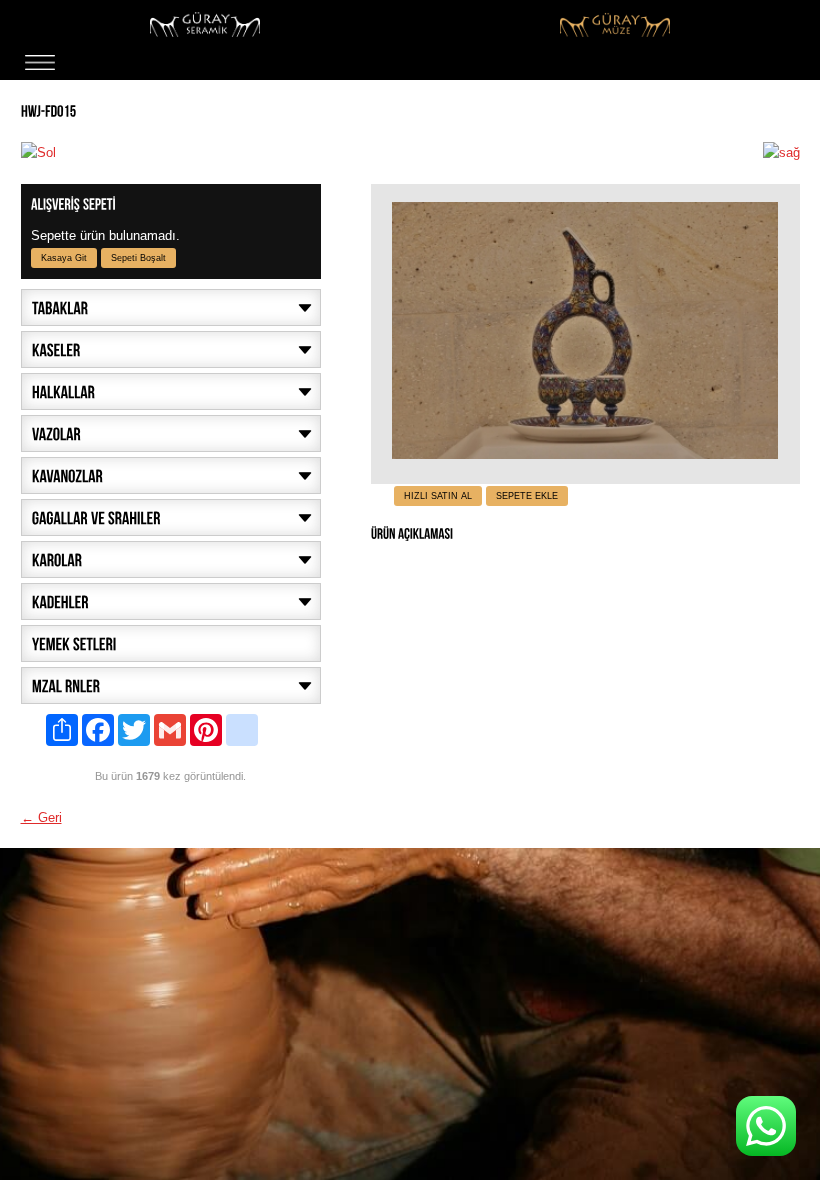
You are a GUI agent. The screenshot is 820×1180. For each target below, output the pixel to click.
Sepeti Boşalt (138, 258)
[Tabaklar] (171, 307)
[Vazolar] (171, 433)
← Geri (41, 817)
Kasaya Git (64, 258)
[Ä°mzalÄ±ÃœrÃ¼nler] (171, 685)
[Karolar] (171, 559)
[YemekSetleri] (171, 643)
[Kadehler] (171, 601)
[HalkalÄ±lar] (171, 391)
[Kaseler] (171, 349)
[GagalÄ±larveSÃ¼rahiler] (171, 517)
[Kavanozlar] (171, 475)
